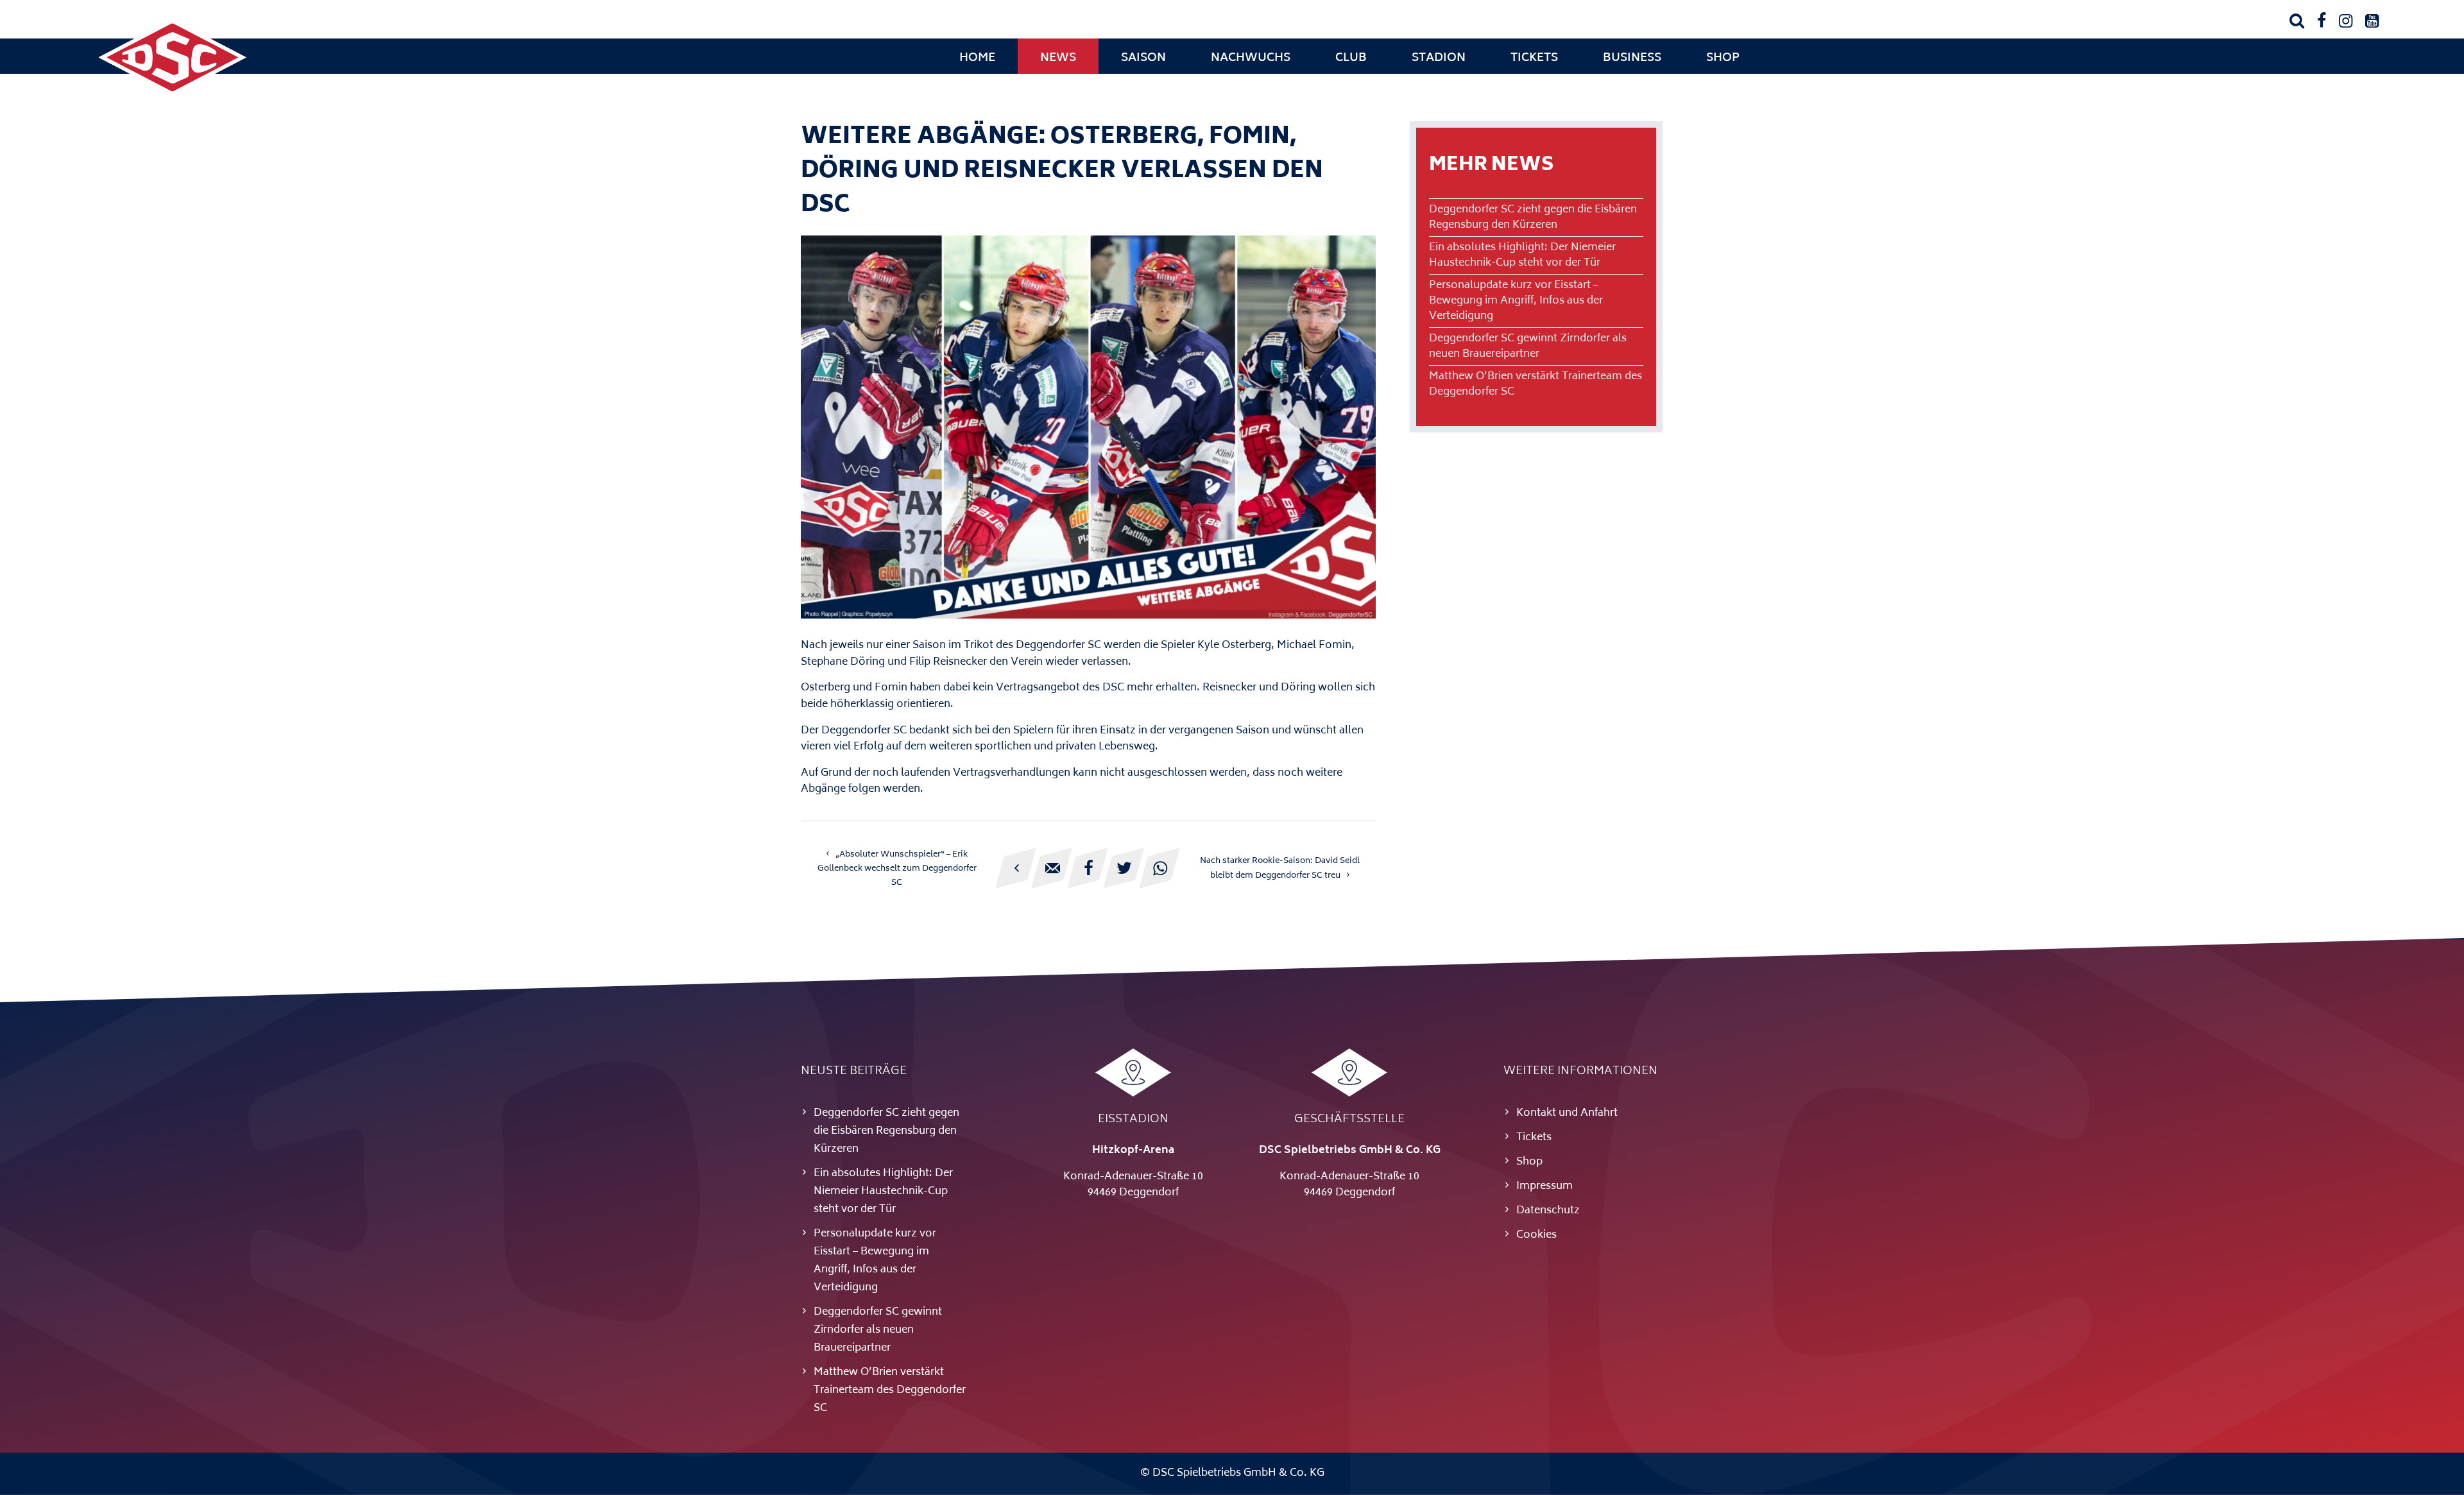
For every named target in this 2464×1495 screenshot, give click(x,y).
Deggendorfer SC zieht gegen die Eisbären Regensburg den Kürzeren (1533, 218)
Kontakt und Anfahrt (1567, 1113)
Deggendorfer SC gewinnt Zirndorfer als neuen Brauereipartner (1528, 346)
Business (1632, 58)
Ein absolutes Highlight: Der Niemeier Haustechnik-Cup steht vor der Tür (1522, 255)
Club (1351, 58)
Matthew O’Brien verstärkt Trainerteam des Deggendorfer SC (1536, 384)
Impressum (1544, 1186)
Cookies (1536, 1235)
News (1058, 58)
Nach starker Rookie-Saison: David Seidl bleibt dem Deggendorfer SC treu (1280, 868)
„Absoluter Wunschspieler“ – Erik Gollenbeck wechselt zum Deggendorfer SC (897, 869)
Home (977, 58)
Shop (1723, 58)
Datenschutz (1548, 1211)
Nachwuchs (1251, 58)
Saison (1143, 58)
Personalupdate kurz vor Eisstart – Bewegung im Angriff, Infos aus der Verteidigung (1516, 301)
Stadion (1439, 58)
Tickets (1534, 58)
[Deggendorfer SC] (173, 93)
